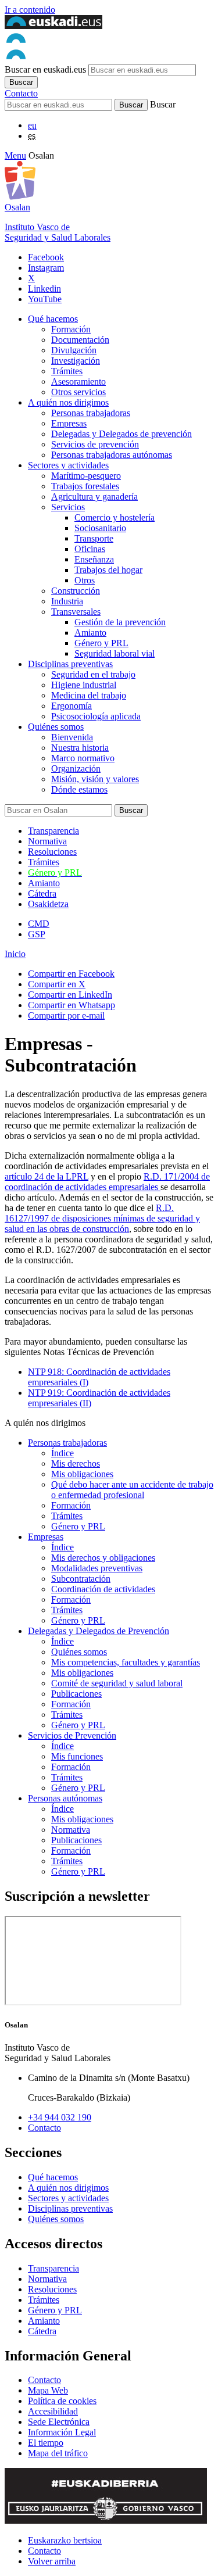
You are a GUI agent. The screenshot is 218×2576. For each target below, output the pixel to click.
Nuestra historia (80, 748)
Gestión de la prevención (120, 622)
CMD (39, 924)
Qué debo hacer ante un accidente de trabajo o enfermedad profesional (132, 1490)
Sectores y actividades (68, 465)
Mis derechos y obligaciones (103, 1558)
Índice (62, 1453)
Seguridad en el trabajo (93, 674)
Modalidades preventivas (97, 1568)
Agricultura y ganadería (94, 497)
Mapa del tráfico (58, 2453)
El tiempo (46, 2443)
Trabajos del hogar (108, 570)
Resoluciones (52, 852)
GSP (37, 934)
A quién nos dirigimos (68, 402)
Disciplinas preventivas (70, 664)
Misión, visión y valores (95, 779)
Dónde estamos (79, 789)
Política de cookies (62, 2401)
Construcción (76, 591)
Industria (67, 601)
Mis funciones (77, 1756)
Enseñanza (94, 559)
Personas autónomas (65, 1798)
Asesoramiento (78, 381)
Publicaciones (76, 1694)
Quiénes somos (56, 727)
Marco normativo (83, 758)
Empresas (69, 423)
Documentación (80, 340)
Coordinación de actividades (103, 1589)
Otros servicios (78, 392)
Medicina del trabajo (89, 695)
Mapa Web (48, 2390)
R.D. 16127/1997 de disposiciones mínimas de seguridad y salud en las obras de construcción (102, 1218)
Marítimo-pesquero (86, 476)
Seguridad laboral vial (115, 653)
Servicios (68, 507)
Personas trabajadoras (91, 413)
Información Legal (62, 2432)
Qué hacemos (53, 319)
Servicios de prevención (95, 444)
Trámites (67, 371)
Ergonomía (72, 706)
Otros (85, 580)
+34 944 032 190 (60, 2117)
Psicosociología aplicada (96, 716)
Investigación (76, 361)
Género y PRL (101, 643)
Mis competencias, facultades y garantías (126, 1662)
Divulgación (74, 350)
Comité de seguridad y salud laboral (117, 1683)
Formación (71, 329)
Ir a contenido (30, 10)
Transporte (94, 538)
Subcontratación (81, 1579)
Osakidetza (48, 904)
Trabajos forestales (85, 486)
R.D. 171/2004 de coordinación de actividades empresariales (107, 1182)
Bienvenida (72, 737)
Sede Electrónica (59, 2422)
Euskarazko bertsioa (65, 2540)
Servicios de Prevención (72, 1735)
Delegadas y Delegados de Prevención (99, 1631)
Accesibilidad (53, 2411)
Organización (76, 768)
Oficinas (90, 549)
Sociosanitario (100, 528)
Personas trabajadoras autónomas (112, 455)
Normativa (47, 841)
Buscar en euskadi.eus (45, 69)
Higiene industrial (84, 685)
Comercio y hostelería (115, 517)
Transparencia (53, 831)
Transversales (76, 612)
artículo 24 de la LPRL (47, 1176)
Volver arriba (52, 2561)
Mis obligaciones (82, 1474)
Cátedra (42, 893)
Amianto (90, 633)
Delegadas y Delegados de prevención (121, 434)
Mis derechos (76, 1463)
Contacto (21, 93)
